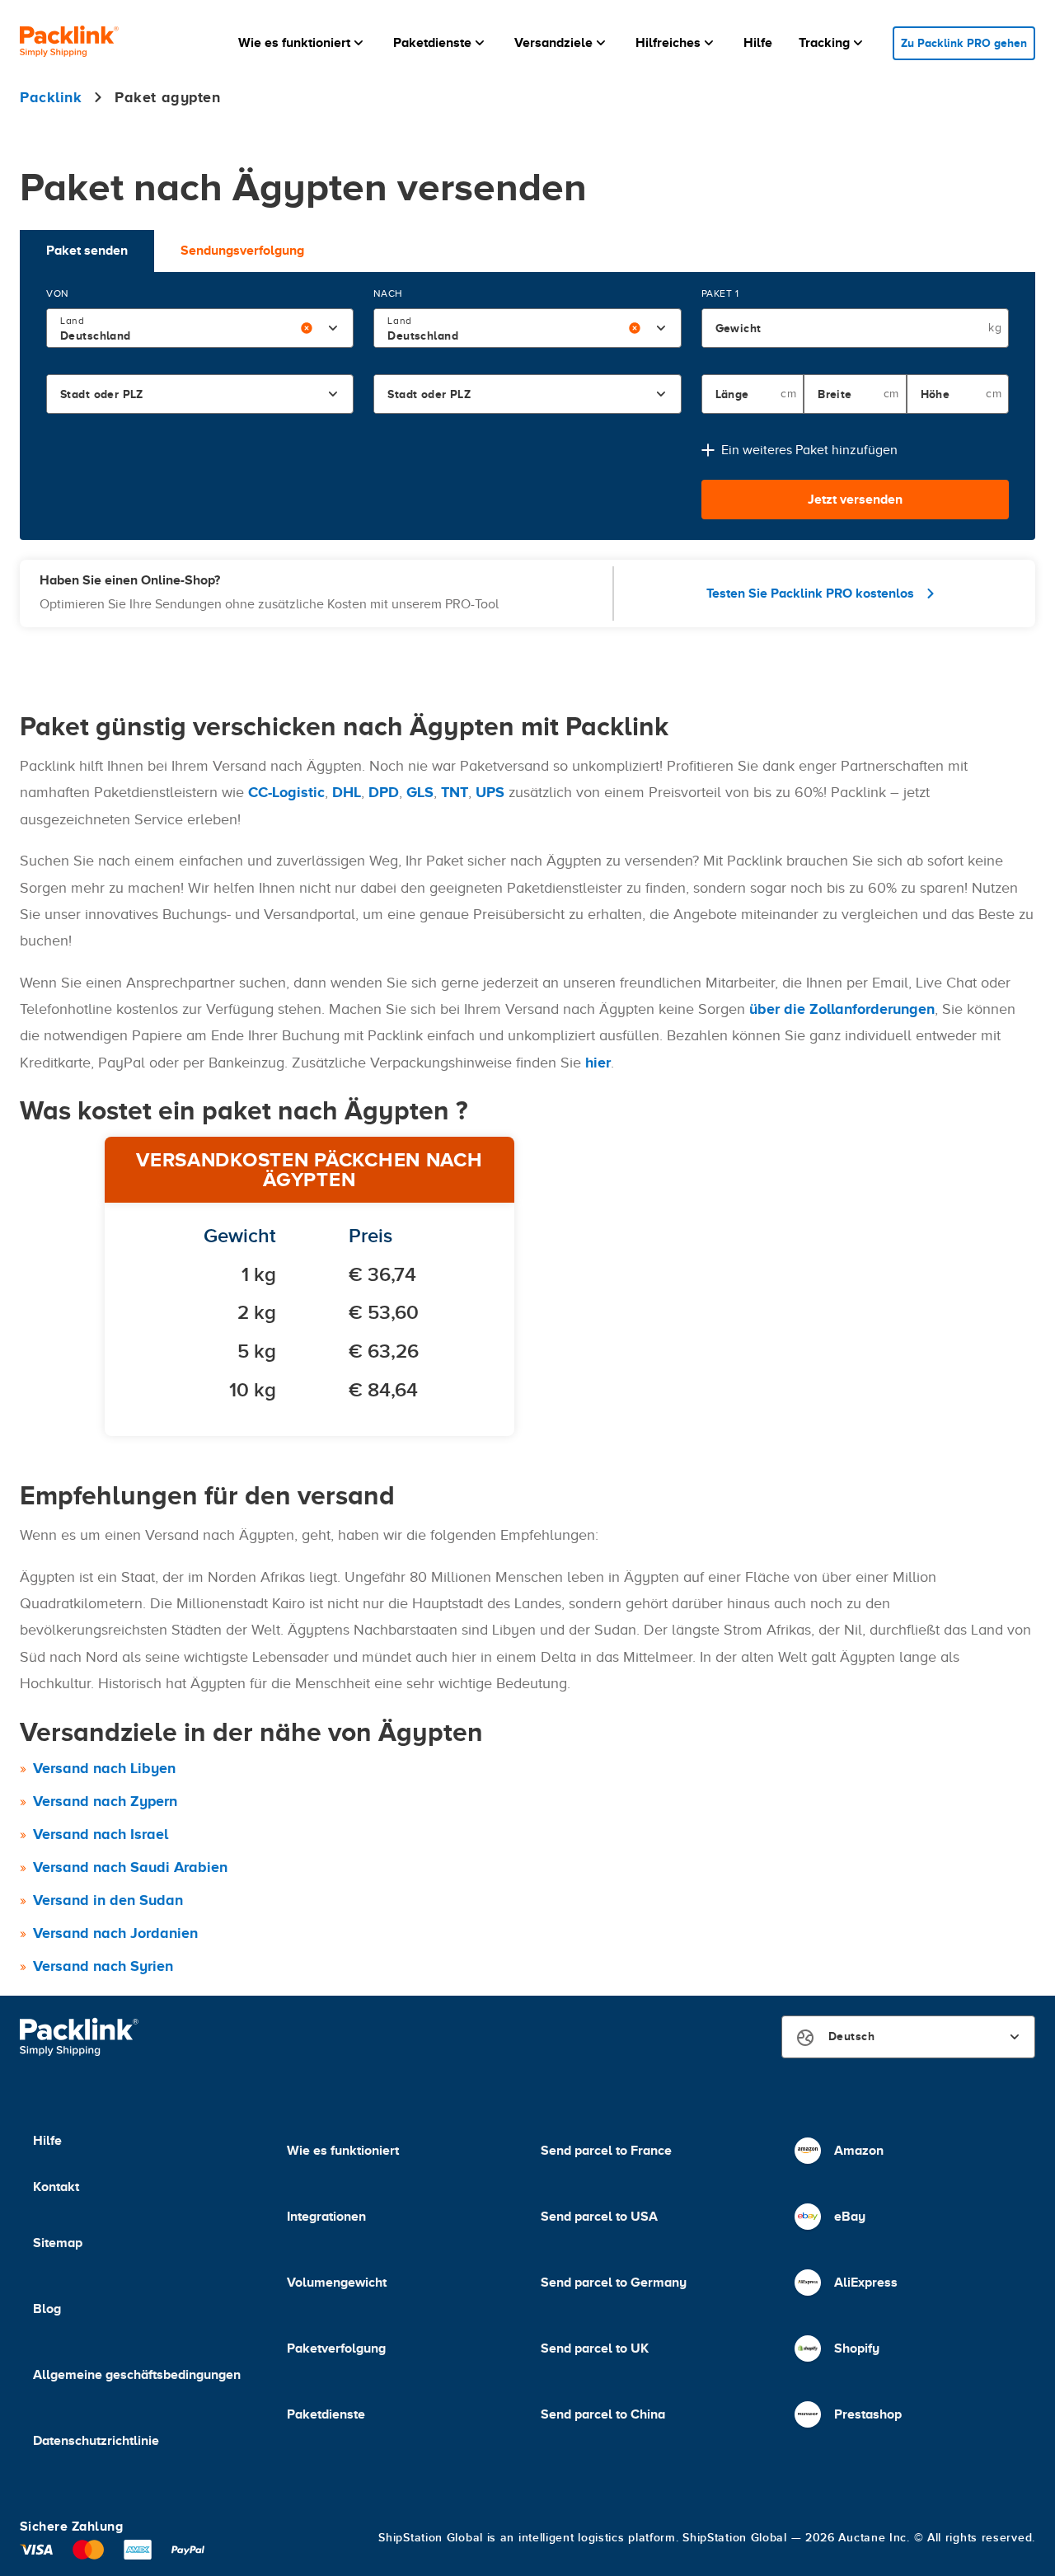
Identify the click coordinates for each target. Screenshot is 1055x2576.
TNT (455, 792)
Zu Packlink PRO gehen (964, 43)
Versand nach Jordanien (115, 1933)
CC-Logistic (286, 792)
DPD (384, 792)
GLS (420, 792)
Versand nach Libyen (104, 1768)
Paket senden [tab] (87, 251)
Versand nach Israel (101, 1834)
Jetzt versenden (855, 500)
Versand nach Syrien (103, 1966)
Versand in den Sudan (108, 1900)
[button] (302, 43)
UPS (490, 792)
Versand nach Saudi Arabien (130, 1867)
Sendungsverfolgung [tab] (242, 251)
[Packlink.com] (69, 43)
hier (598, 1063)
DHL (347, 792)
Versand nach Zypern (105, 1801)
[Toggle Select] (333, 328)
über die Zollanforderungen (842, 1009)
